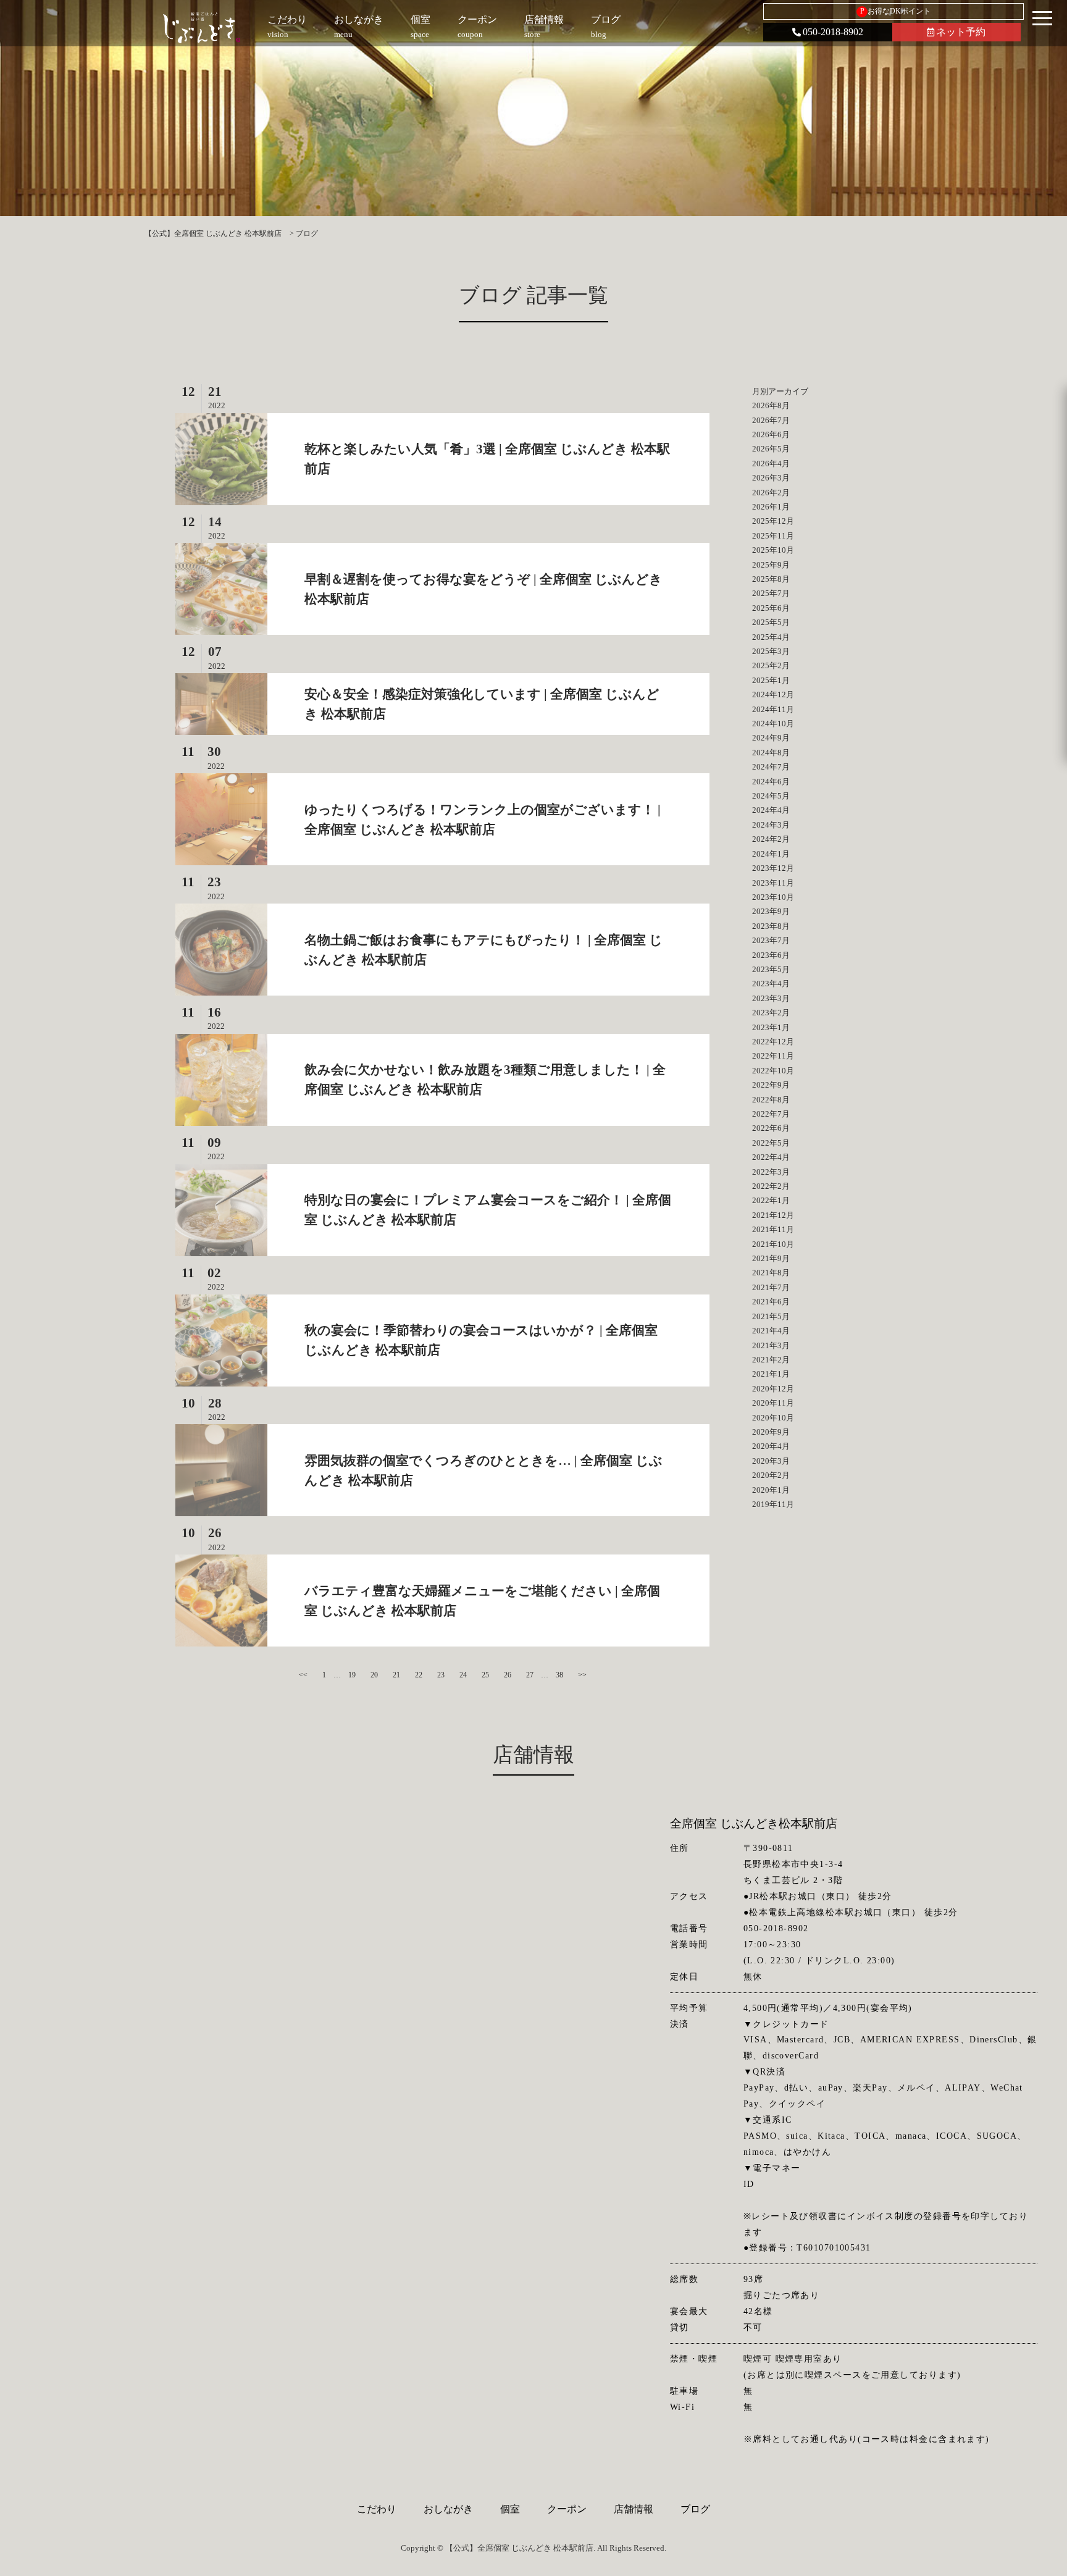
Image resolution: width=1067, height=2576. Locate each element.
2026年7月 (771, 420)
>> (582, 1675)
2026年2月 (771, 493)
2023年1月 (771, 1027)
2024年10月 (773, 724)
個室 (510, 2509)
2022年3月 (771, 1172)
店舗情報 (634, 2509)
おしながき (448, 2509)
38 (559, 1675)
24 (463, 1675)
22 (419, 1675)
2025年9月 (771, 565)
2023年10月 (773, 897)
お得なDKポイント (896, 11)
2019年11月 (773, 1504)
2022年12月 (773, 1042)
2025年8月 (771, 579)
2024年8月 (771, 753)
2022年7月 (771, 1114)
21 (396, 1675)
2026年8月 (771, 405)
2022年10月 (773, 1071)
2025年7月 (771, 593)
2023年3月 (771, 998)
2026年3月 (771, 478)
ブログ (695, 2509)
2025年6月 (771, 608)
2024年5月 (771, 796)
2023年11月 (773, 883)
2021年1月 (771, 1374)
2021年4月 (771, 1331)
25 (485, 1675)
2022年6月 (771, 1128)
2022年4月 (771, 1157)
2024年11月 (773, 709)
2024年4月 (771, 810)
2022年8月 (771, 1100)
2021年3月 (771, 1345)
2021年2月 (771, 1360)
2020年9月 (771, 1432)
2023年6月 (771, 955)
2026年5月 (771, 449)
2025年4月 (771, 637)
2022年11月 (773, 1056)
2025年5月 (771, 622)
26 (508, 1675)
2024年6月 (771, 782)
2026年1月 (771, 507)
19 (352, 1675)
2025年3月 (771, 651)
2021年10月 (773, 1244)
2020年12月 (773, 1389)
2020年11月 (773, 1403)
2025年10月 (773, 550)
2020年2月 (771, 1475)
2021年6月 (771, 1302)
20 (374, 1675)
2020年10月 (773, 1418)
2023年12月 (773, 868)
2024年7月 (771, 767)
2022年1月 (771, 1200)
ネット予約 (961, 32)
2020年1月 (771, 1490)
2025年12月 (773, 521)
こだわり (377, 2509)
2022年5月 (771, 1143)
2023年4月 (771, 984)
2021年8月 (771, 1273)
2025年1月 (771, 680)
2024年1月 (771, 854)
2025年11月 (773, 536)
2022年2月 (771, 1186)
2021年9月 (771, 1258)
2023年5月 (771, 969)
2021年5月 (771, 1316)
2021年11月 (773, 1229)
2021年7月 (771, 1287)
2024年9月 (771, 738)
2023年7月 (771, 940)
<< (303, 1675)
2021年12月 (773, 1215)
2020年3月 (771, 1461)
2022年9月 (771, 1085)
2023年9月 (771, 911)
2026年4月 (771, 464)
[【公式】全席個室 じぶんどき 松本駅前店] (202, 28)
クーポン (567, 2509)
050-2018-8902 (833, 32)
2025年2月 (771, 665)
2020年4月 (771, 1446)
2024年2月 (771, 839)
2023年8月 (771, 926)
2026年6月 (771, 434)
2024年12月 (773, 694)
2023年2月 (771, 1013)
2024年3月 (771, 825)
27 (530, 1675)
